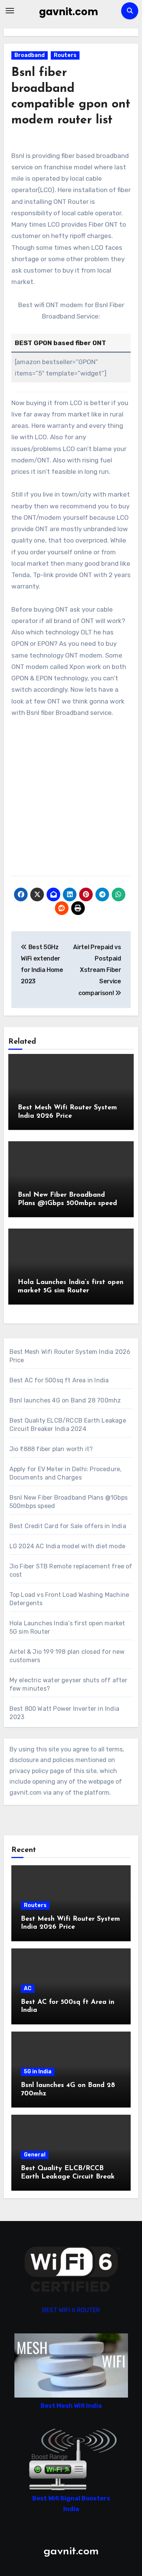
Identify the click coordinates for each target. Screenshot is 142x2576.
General (35, 2155)
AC (28, 1988)
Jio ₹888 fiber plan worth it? (51, 1449)
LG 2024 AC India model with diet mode (67, 1546)
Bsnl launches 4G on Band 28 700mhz (65, 1400)
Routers (65, 55)
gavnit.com (69, 12)
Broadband (30, 55)
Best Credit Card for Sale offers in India (68, 1526)
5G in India (38, 2072)
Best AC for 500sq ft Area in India (59, 1380)
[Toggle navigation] (10, 11)
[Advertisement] (71, 801)
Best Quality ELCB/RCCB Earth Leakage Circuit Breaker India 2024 (71, 2177)
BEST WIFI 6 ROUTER (71, 2310)
